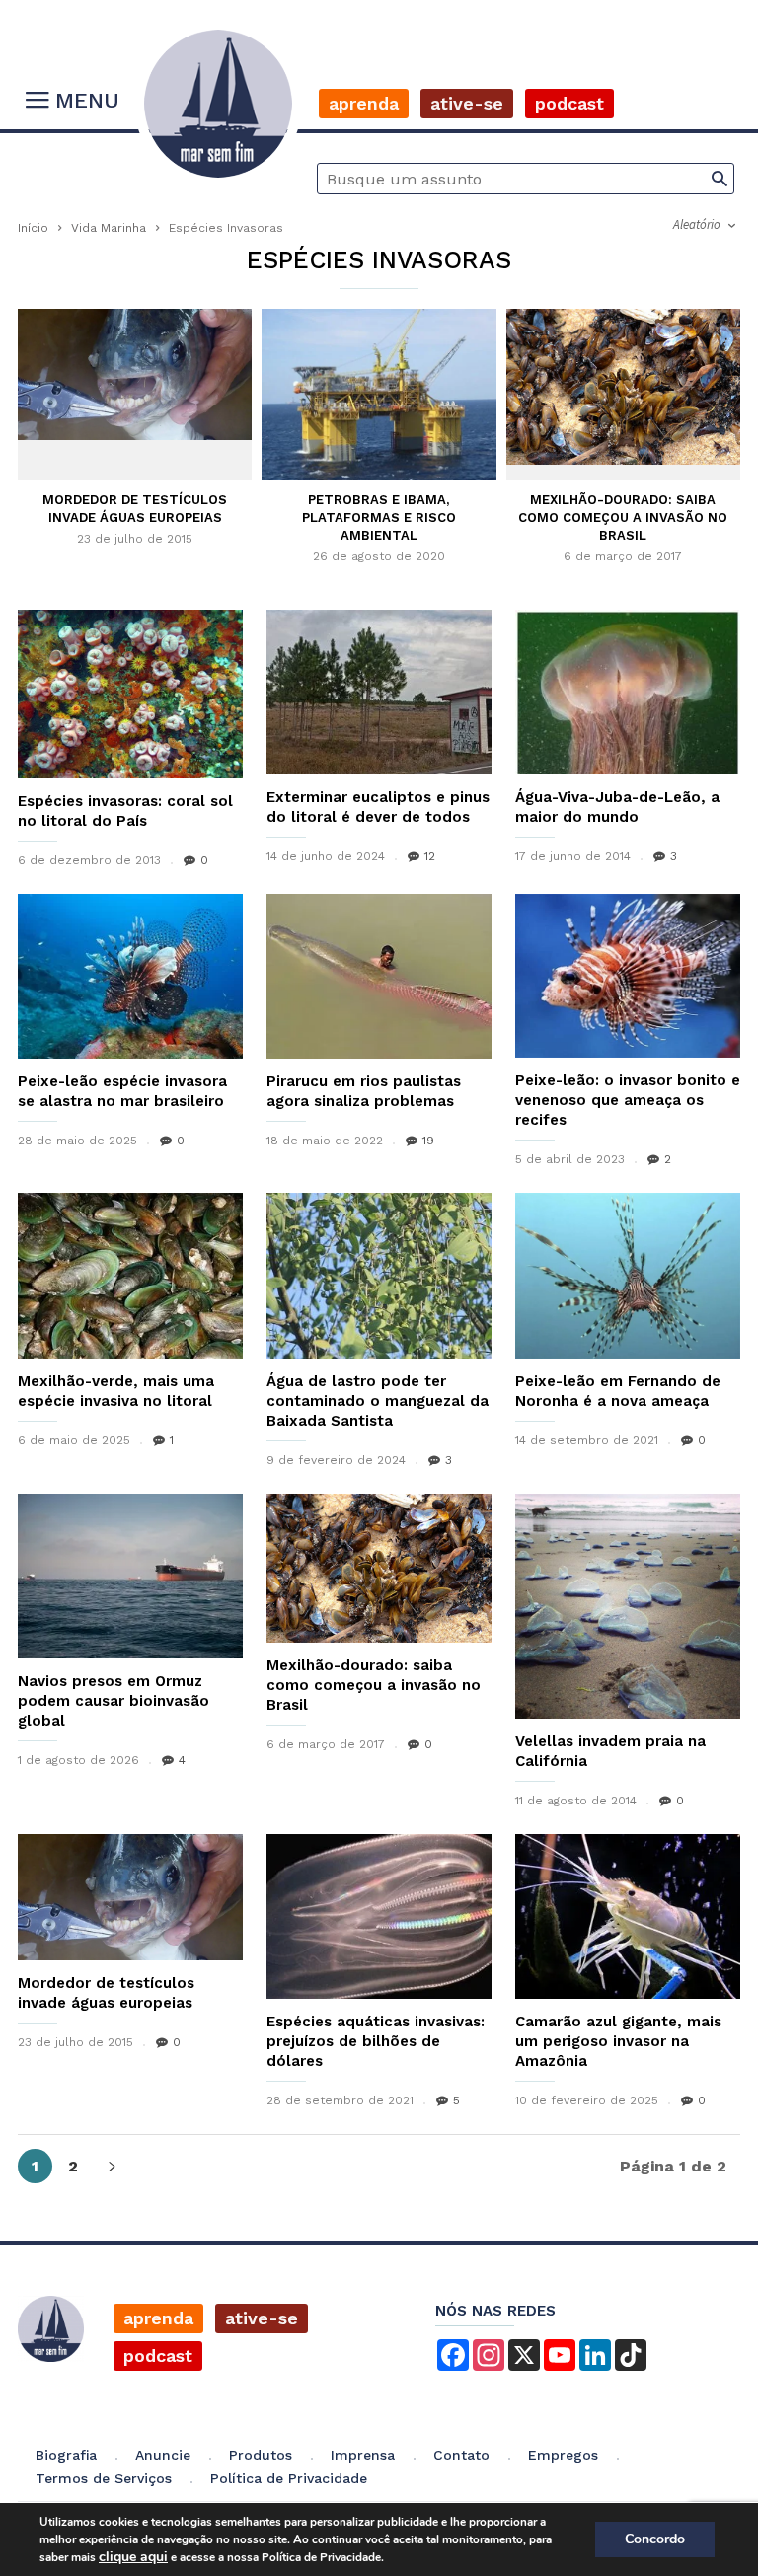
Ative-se (467, 103)
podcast (158, 2355)
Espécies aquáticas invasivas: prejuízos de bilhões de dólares (376, 2041)
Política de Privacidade (289, 2478)
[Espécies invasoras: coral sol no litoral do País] (130, 694)
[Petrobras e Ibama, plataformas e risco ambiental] (379, 396)
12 (430, 856)
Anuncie (163, 2455)
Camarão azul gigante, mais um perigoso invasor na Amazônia (618, 2041)
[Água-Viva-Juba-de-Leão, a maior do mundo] (628, 692)
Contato (461, 2455)
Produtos (261, 2455)
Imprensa (363, 2455)
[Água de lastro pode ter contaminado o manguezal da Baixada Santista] (379, 1275)
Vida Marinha (109, 228)
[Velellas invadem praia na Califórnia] (628, 1606)
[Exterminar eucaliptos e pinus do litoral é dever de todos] (379, 692)
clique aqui (133, 2557)
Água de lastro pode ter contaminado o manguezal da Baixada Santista (378, 1401)
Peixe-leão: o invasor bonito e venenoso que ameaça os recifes (628, 1100)
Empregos (563, 2455)
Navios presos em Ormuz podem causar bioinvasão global (114, 1701)
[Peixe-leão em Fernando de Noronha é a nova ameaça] (628, 1275)
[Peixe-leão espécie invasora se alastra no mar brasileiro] (130, 976)
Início (33, 228)
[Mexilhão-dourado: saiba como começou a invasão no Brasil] (623, 387)
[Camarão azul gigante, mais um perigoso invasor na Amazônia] (628, 1916)
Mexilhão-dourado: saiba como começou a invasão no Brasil (623, 517)
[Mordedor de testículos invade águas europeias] (135, 374)
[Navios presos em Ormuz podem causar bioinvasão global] (130, 1576)
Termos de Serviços (104, 2478)
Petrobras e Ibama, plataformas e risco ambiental (379, 517)
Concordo (655, 2539)
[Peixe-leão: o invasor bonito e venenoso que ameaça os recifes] (628, 976)
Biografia (66, 2455)
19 (428, 1141)
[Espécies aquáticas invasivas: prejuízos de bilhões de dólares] (379, 1916)
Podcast (569, 103)
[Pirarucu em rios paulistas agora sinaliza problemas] (379, 976)
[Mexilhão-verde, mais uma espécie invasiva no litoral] (130, 1275)
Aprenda (364, 103)
